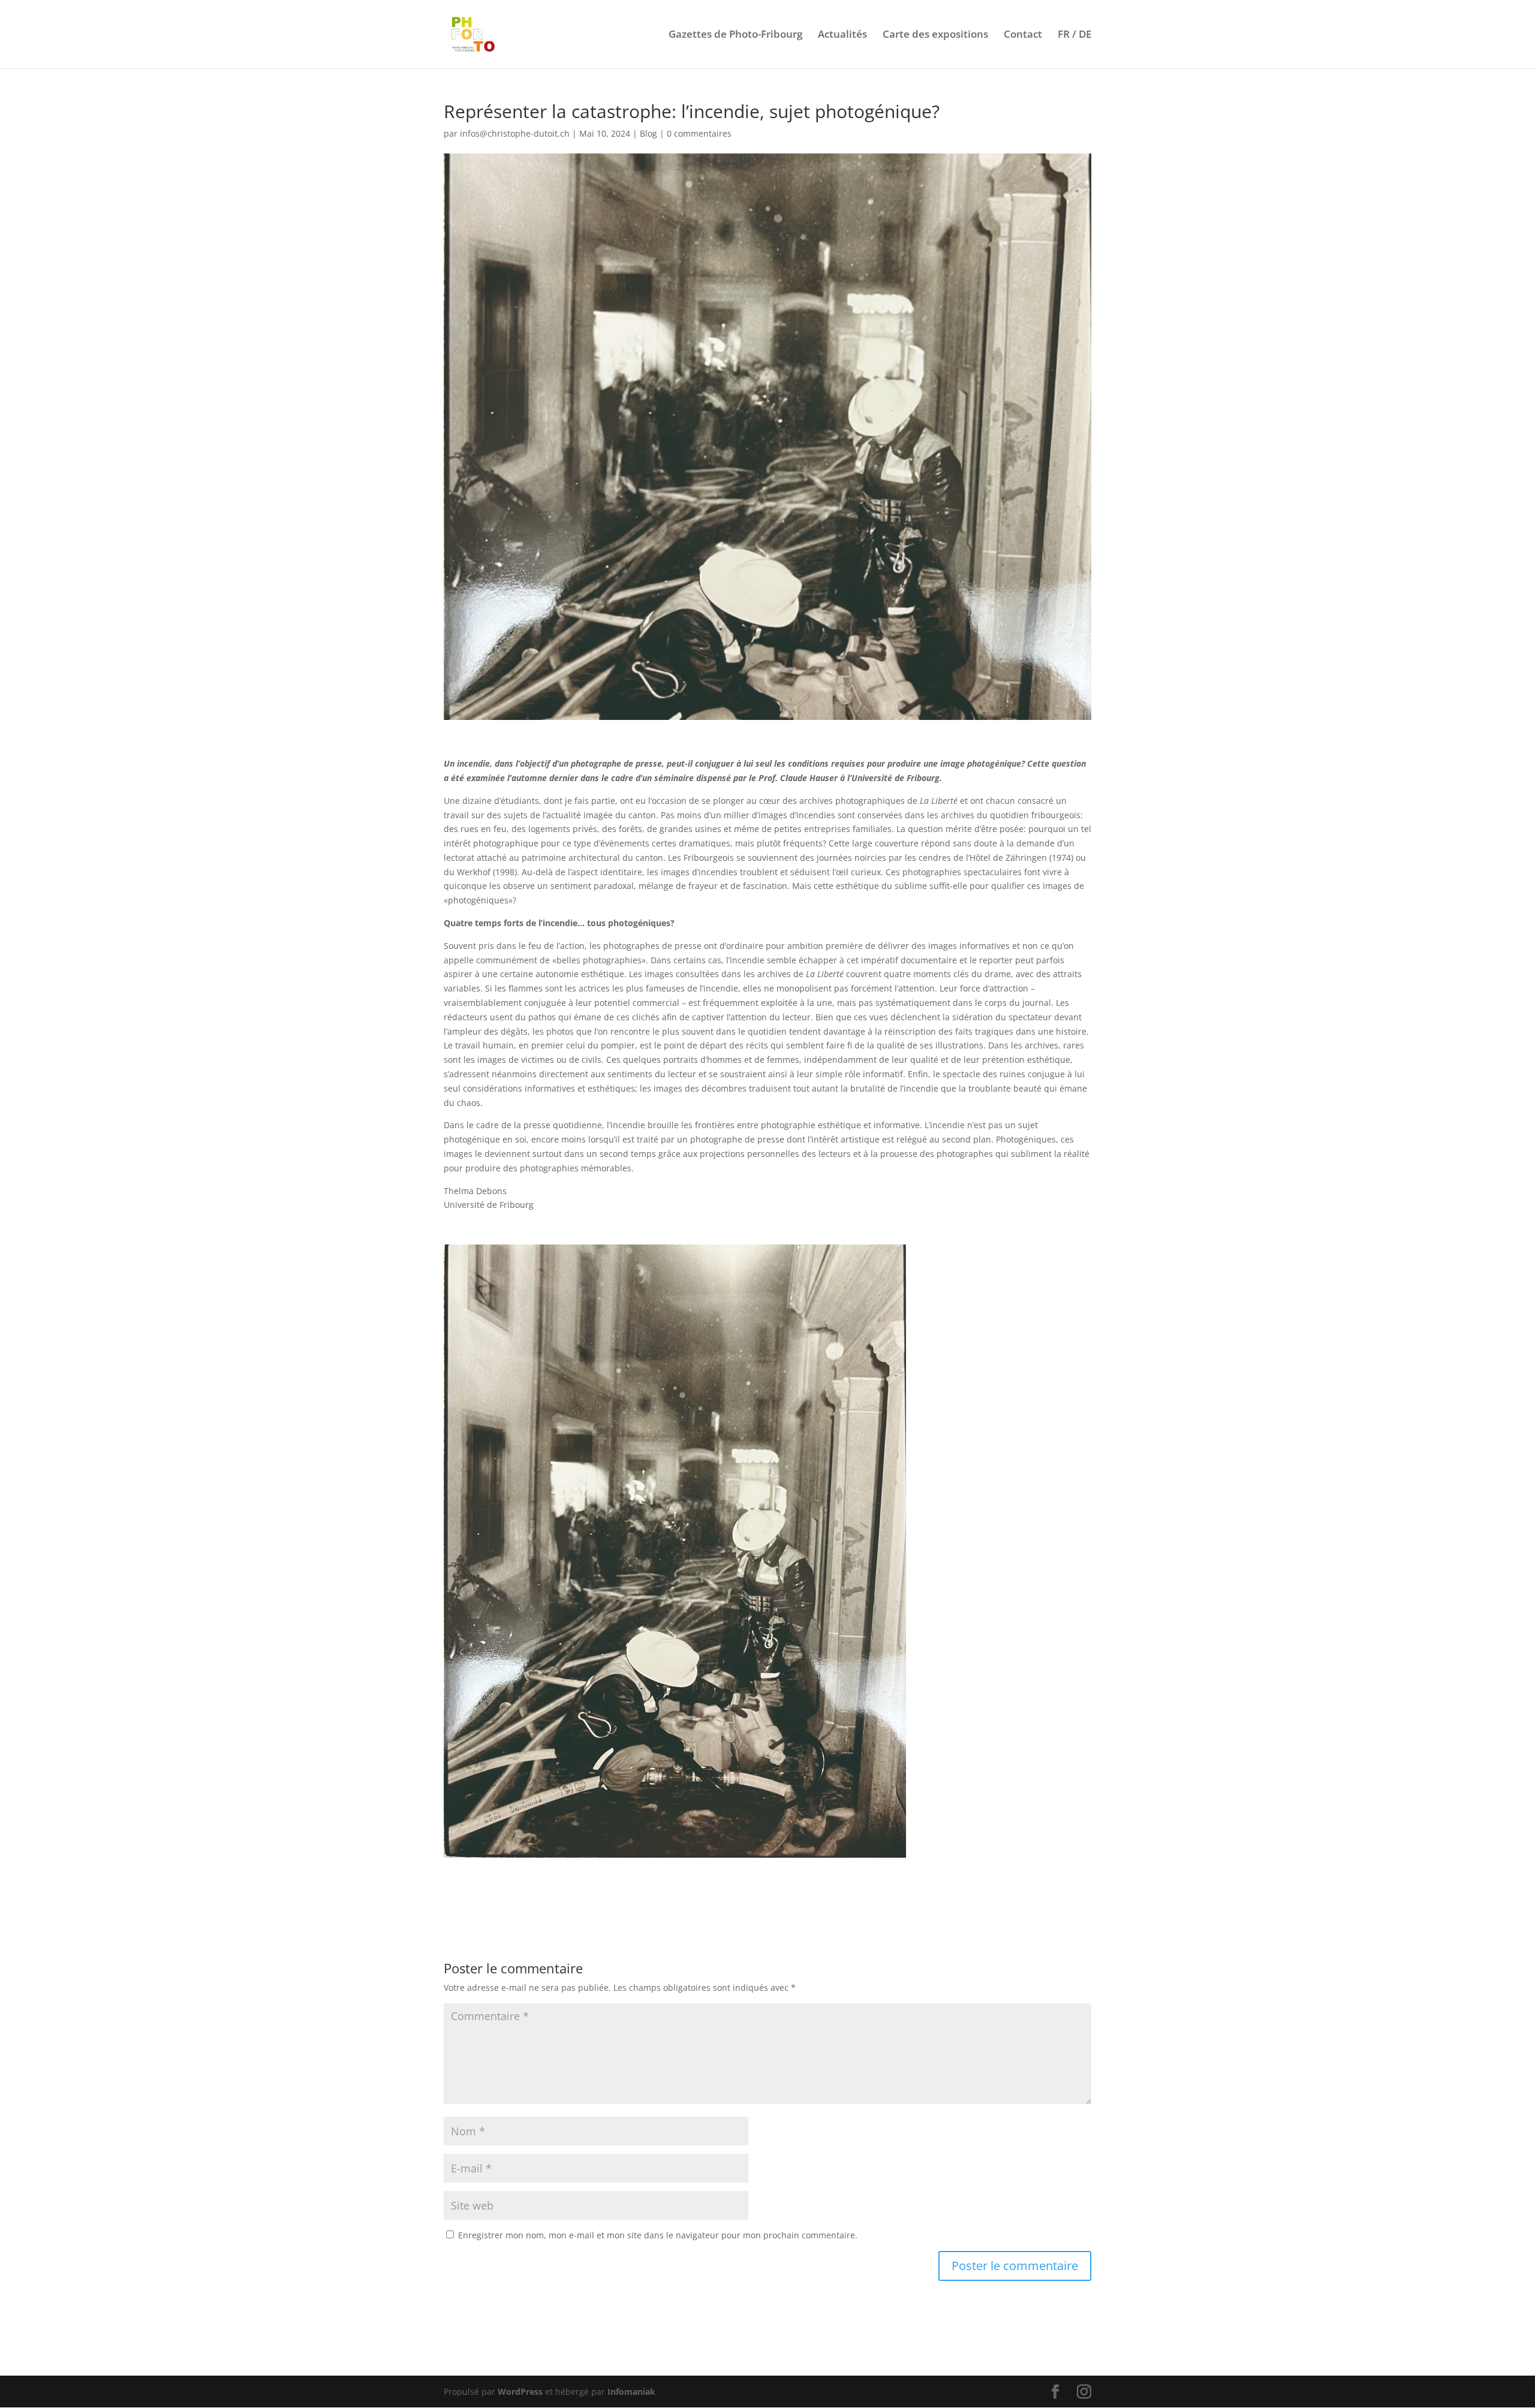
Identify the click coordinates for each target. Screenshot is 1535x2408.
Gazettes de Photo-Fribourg (735, 35)
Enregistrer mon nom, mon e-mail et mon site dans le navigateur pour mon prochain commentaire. (658, 2235)
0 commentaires (699, 133)
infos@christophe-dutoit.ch (515, 133)
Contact (1023, 35)
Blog (648, 133)
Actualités (842, 35)
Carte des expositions (935, 35)
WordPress (520, 2392)
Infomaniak (631, 2392)
